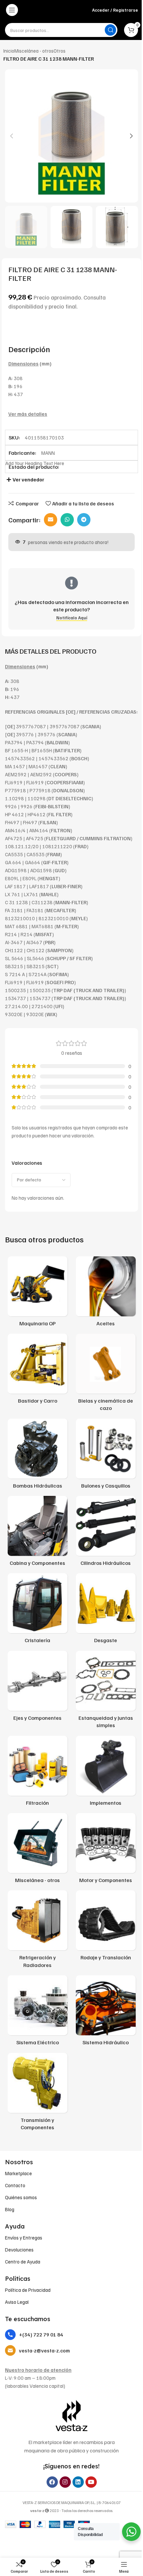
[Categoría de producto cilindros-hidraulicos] (106, 1533)
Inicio (9, 51)
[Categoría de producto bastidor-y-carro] (37, 1371)
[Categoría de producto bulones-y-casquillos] (106, 1456)
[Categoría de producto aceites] (106, 1293)
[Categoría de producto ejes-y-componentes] (37, 1688)
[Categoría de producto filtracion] (37, 1773)
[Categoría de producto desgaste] (106, 1610)
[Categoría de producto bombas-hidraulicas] (37, 1456)
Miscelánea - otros (34, 51)
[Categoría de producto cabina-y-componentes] (37, 1533)
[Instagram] (65, 2482)
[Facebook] (52, 2482)
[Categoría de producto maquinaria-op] (37, 1293)
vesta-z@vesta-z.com (44, 2350)
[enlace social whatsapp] (67, 520)
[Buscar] (110, 30)
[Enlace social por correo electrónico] (51, 520)
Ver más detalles (28, 414)
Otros (60, 51)
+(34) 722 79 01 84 (41, 2334)
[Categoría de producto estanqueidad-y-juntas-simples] (106, 1692)
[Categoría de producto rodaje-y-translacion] (106, 1927)
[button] (12, 136)
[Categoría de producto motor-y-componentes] (106, 1850)
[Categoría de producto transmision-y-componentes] (37, 2094)
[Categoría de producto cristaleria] (37, 1610)
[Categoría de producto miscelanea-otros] (37, 1850)
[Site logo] (56, 10)
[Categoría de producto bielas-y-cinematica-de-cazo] (106, 1374)
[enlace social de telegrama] (84, 520)
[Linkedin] (78, 2482)
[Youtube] (91, 2482)
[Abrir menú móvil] (12, 10)
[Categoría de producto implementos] (106, 1773)
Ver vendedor (28, 479)
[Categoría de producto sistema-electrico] (37, 2012)
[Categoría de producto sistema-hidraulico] (106, 2012)
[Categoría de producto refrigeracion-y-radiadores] (37, 1931)
